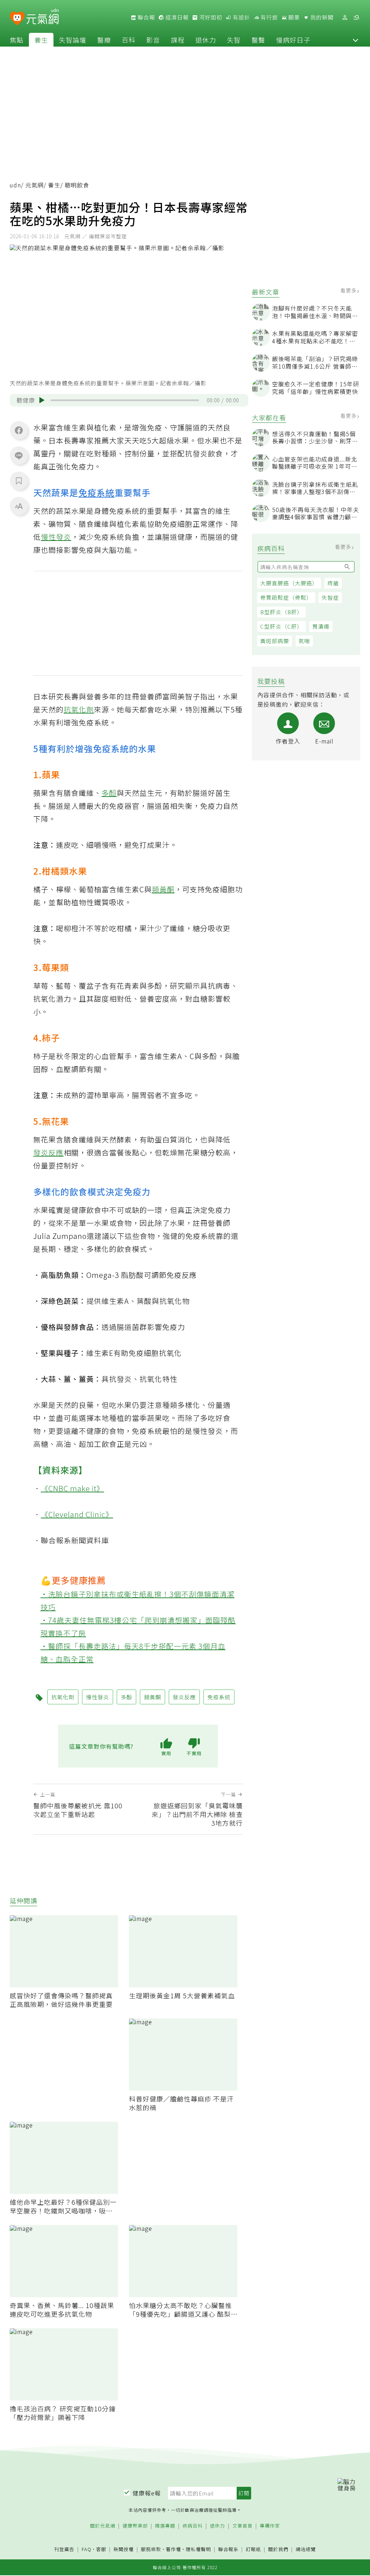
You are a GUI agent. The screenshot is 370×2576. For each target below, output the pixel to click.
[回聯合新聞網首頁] (17, 19)
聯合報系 (228, 2549)
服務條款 (151, 2549)
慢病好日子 (293, 40)
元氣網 (35, 185)
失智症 (330, 597)
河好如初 (210, 17)
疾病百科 (193, 2526)
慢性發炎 (56, 537)
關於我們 (278, 2549)
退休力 (206, 40)
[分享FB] (19, 430)
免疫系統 (96, 492)
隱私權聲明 (198, 2549)
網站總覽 (306, 2549)
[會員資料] (345, 18)
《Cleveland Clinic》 (77, 1514)
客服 (101, 2549)
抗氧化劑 (79, 709)
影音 (153, 40)
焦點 (17, 40)
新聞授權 (124, 2549)
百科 (129, 40)
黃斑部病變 (275, 641)
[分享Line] (19, 455)
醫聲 (258, 40)
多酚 (109, 793)
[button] (356, 40)
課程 (178, 40)
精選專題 (165, 2526)
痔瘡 (333, 583)
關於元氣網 (103, 2526)
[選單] (356, 18)
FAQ (87, 2549)
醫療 (104, 40)
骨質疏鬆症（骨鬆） (286, 597)
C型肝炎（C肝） (281, 626)
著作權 (173, 2549)
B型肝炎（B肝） (281, 612)
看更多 (349, 290)
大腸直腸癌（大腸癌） (289, 583)
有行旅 (268, 17)
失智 (234, 40)
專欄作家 (270, 2526)
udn (15, 185)
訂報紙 (253, 2549)
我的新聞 (321, 17)
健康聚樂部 (135, 2526)
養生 (41, 40)
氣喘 (304, 641)
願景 (293, 17)
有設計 (241, 17)
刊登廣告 (64, 2549)
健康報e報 (147, 2493)
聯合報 (146, 17)
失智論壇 (73, 40)
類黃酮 (163, 889)
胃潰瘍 (321, 626)
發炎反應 (48, 1152)
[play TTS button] (42, 400)
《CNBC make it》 (72, 1488)
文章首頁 (242, 2526)
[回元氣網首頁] (42, 17)
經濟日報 (176, 17)
